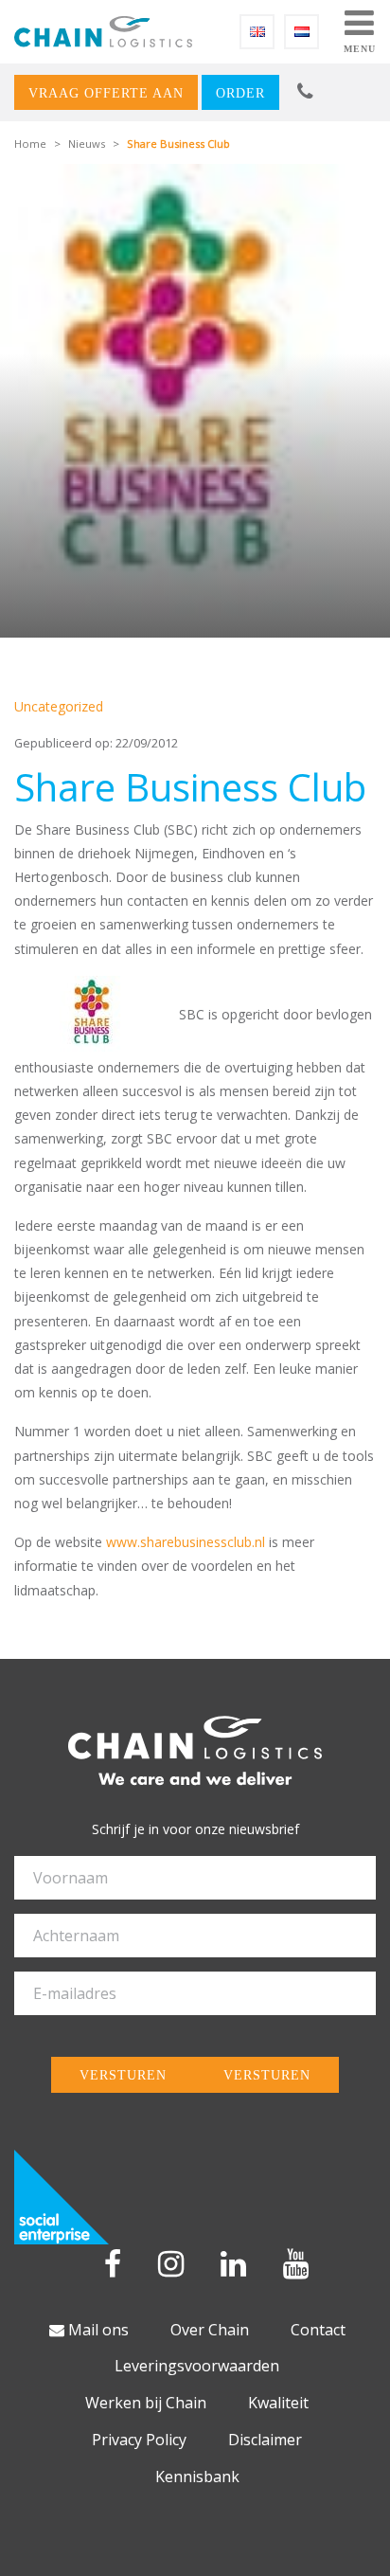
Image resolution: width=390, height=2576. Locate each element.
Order (240, 93)
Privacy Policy (139, 2440)
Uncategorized (59, 706)
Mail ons (97, 2330)
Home (30, 144)
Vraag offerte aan (106, 93)
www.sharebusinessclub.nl (186, 1542)
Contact (318, 2330)
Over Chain (210, 2330)
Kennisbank (197, 2477)
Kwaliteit (278, 2403)
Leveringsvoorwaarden (197, 2366)
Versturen (123, 2075)
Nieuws (87, 144)
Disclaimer (265, 2440)
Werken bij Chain (146, 2403)
